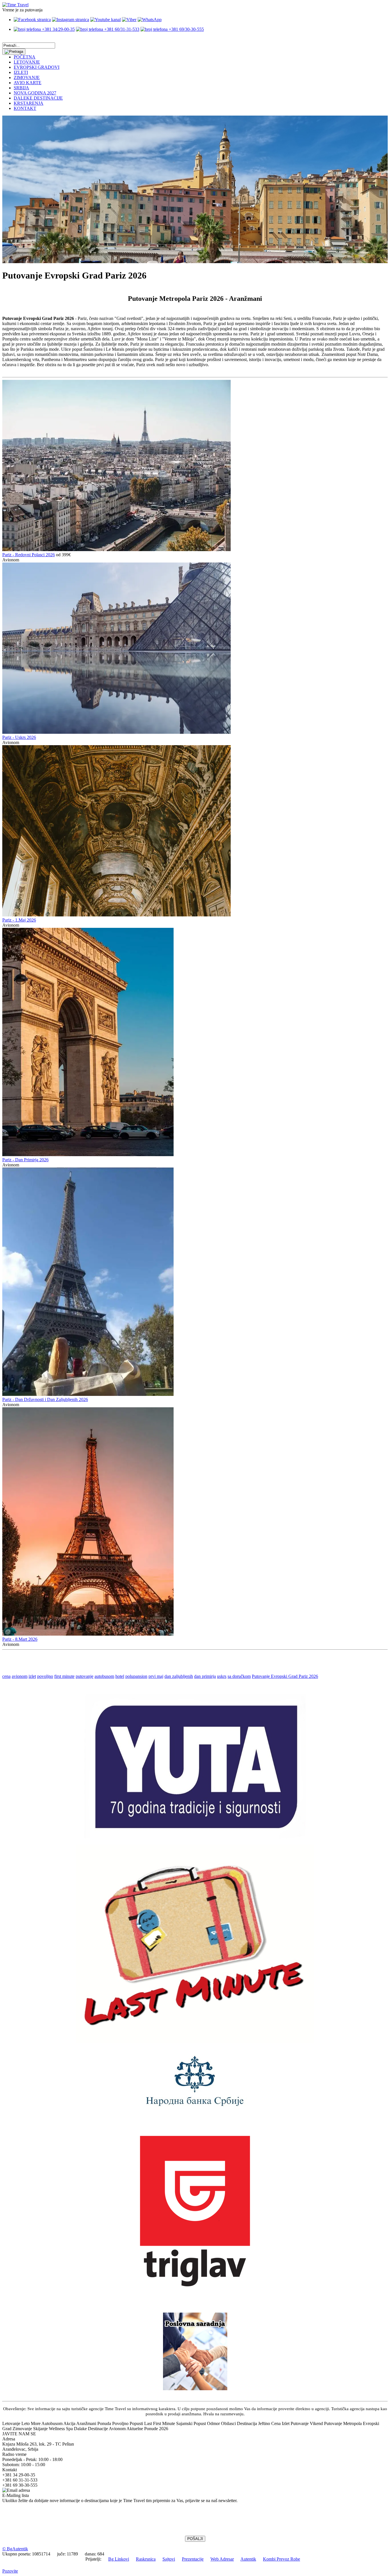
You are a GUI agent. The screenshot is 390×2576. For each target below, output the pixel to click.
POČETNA (25, 57)
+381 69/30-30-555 (186, 29)
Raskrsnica (146, 2559)
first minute (64, 1676)
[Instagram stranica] (71, 20)
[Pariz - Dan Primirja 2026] (88, 1155)
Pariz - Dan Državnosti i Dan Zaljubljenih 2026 (45, 1399)
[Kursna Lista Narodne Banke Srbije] (195, 2108)
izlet (32, 1676)
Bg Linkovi (119, 2559)
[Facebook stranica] (32, 20)
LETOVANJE (27, 62)
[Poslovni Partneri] (195, 2389)
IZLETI (21, 72)
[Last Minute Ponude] (195, 2042)
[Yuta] (195, 1837)
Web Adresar (222, 2559)
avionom (20, 1676)
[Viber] (129, 20)
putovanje (85, 1676)
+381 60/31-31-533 (121, 29)
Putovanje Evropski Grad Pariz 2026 (285, 1676)
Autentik (248, 2559)
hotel (120, 1676)
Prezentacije (193, 2559)
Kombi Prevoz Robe (282, 2559)
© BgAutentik (15, 2549)
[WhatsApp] (150, 20)
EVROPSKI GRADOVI (37, 67)
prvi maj (156, 1676)
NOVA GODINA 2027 (35, 93)
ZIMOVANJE (27, 77)
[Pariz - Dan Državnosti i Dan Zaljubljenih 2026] (88, 1394)
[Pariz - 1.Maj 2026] (116, 915)
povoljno (45, 1676)
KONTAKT (25, 108)
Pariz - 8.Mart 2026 (20, 1639)
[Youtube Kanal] (105, 20)
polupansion (136, 1676)
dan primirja (205, 1676)
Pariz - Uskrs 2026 (19, 737)
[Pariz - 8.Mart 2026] (88, 1634)
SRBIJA (21, 88)
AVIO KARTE (28, 83)
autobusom (104, 1676)
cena (6, 1676)
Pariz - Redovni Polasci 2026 (29, 555)
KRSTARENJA (29, 103)
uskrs (222, 1676)
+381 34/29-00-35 (58, 29)
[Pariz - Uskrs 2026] (116, 732)
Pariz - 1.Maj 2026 (19, 920)
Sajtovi (169, 2559)
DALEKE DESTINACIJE (38, 98)
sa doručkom (239, 1676)
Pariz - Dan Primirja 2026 (25, 1160)
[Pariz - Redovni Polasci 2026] (116, 550)
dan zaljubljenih (179, 1676)
